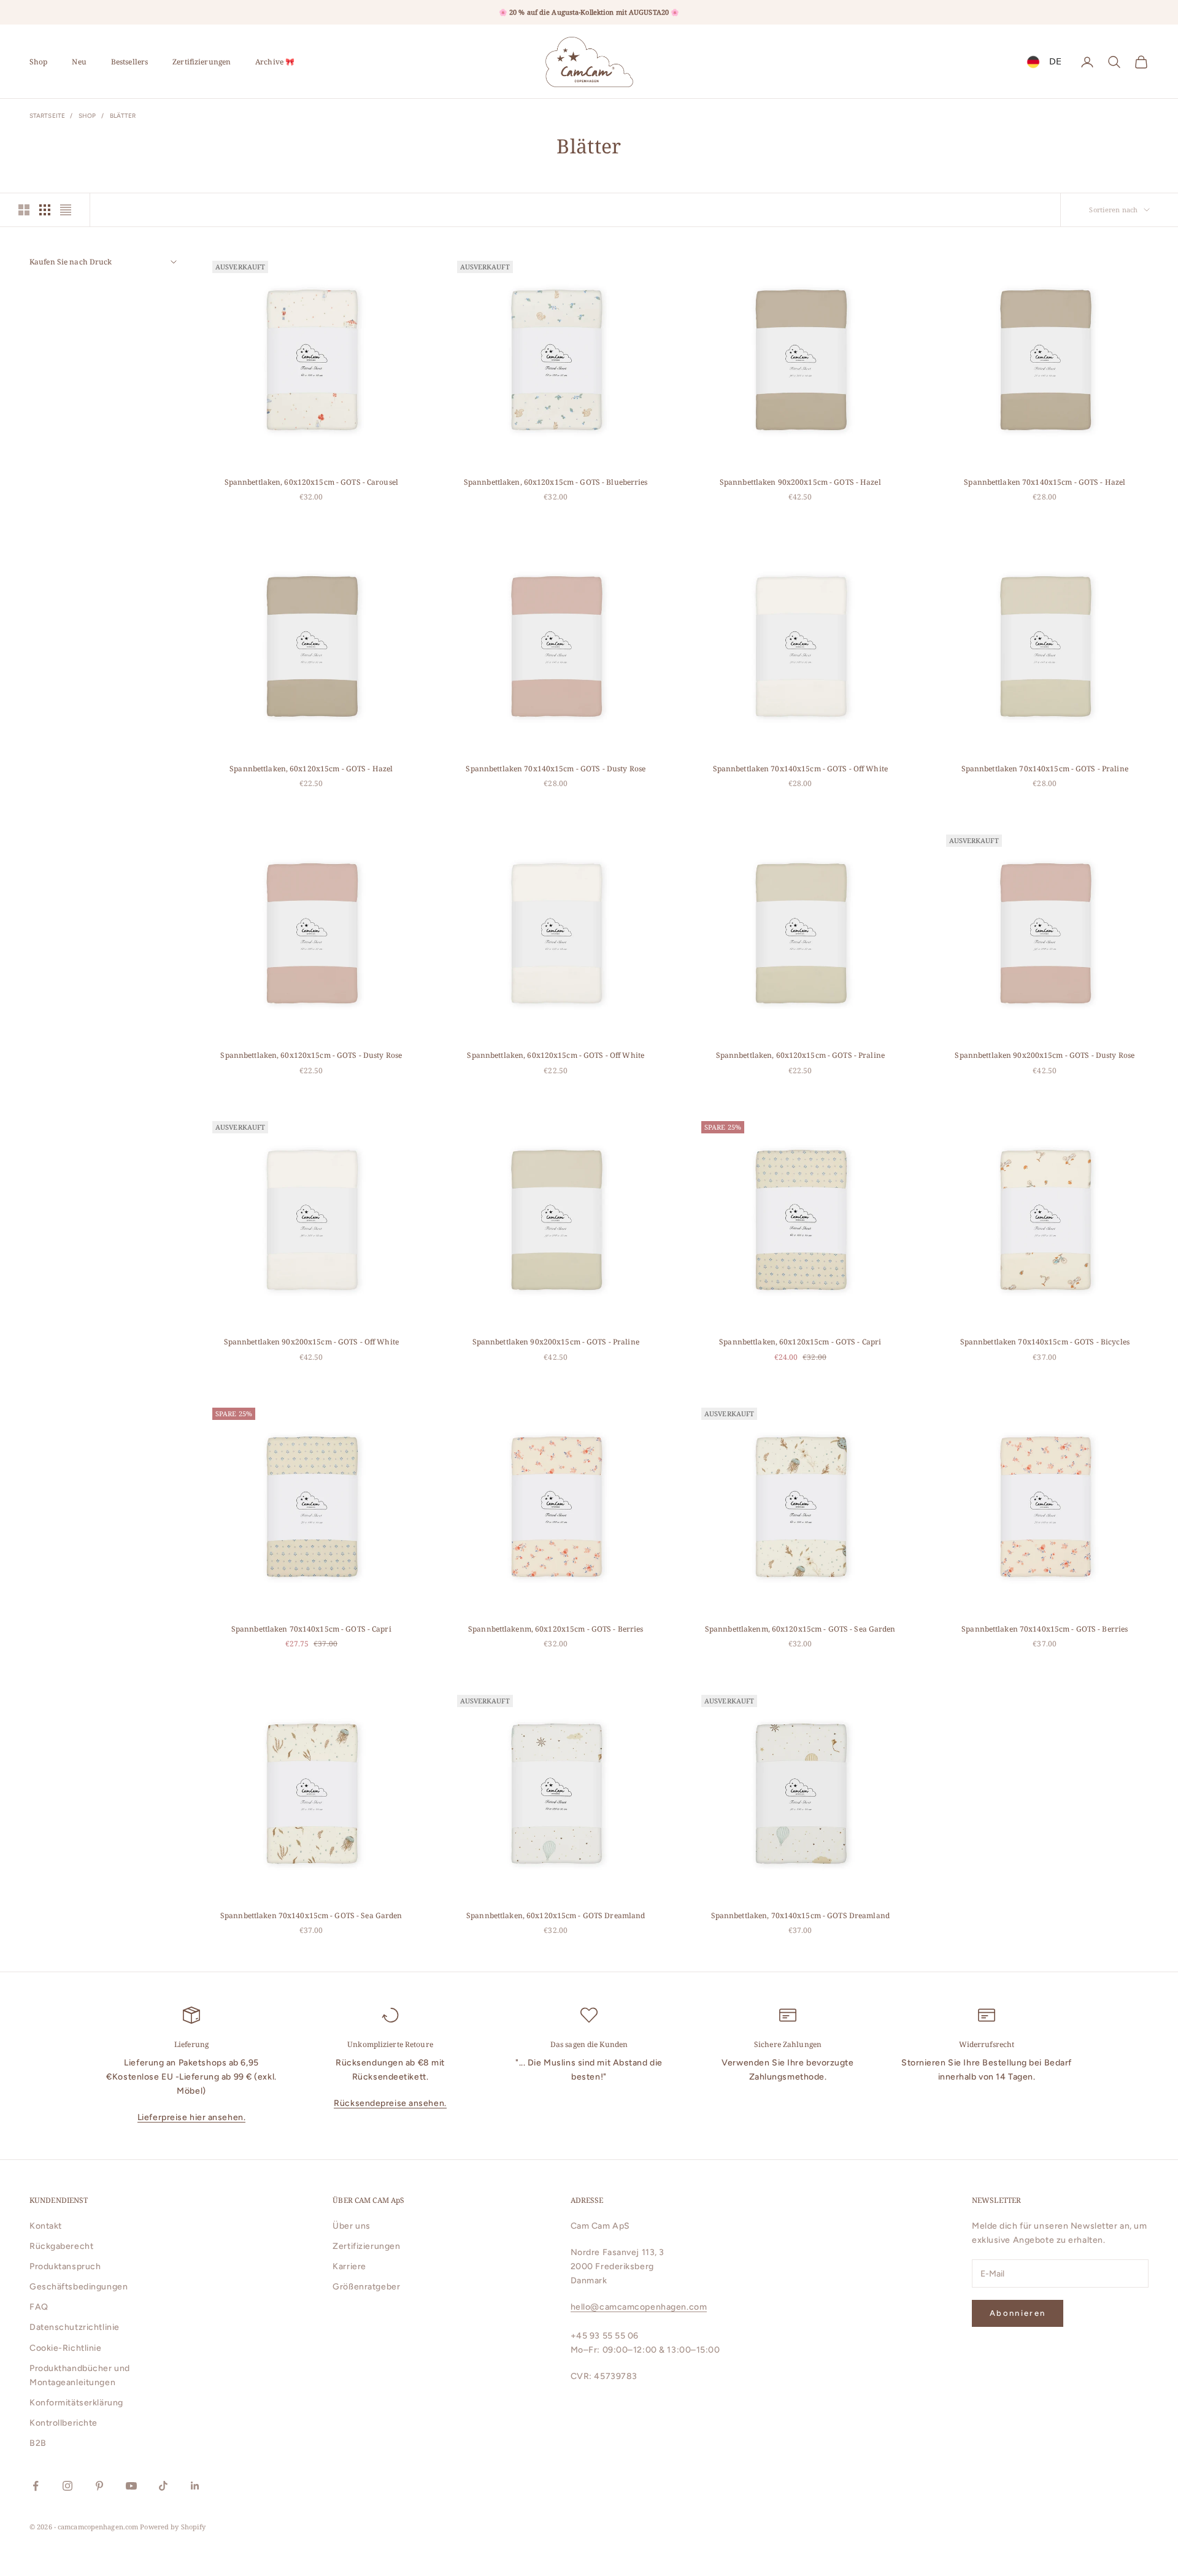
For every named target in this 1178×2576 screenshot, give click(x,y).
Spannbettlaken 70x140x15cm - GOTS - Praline (1045, 769)
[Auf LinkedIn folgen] (195, 2486)
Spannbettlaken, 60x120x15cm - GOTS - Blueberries (556, 482)
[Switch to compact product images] (66, 210)
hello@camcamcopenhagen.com (639, 2307)
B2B (38, 2443)
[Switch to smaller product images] (45, 210)
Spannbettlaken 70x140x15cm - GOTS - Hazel (1045, 482)
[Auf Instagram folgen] (67, 2486)
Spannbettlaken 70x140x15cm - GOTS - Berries (1045, 1629)
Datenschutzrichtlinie (75, 2327)
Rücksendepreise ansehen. (390, 2103)
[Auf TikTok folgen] (163, 2486)
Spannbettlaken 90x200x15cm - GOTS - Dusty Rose (1045, 1055)
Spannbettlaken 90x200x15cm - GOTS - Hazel (800, 482)
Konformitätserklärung (76, 2403)
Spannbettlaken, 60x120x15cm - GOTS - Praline (800, 1055)
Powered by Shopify (173, 2527)
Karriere (349, 2266)
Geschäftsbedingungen (79, 2287)
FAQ (39, 2307)
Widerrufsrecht (987, 2044)
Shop (38, 62)
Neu (79, 62)
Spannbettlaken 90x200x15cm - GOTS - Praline (556, 1342)
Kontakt (46, 2226)
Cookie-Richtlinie (66, 2348)
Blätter (123, 116)
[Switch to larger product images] (24, 210)
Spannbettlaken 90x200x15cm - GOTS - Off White (311, 1342)
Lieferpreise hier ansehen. (192, 2117)
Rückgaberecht (61, 2246)
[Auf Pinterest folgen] (99, 2486)
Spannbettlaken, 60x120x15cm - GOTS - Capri (800, 1342)
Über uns (351, 2226)
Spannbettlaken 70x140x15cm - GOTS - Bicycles (1045, 1342)
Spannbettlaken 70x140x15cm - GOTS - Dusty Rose (556, 769)
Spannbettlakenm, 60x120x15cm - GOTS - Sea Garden (800, 1629)
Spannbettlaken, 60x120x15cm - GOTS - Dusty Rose (311, 1055)
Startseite (47, 116)
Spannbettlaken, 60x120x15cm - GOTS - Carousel (311, 482)
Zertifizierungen (202, 62)
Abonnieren (1018, 2313)
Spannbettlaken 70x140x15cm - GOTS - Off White (800, 769)
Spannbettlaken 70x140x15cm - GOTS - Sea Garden (311, 1915)
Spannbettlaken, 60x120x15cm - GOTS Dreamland (556, 1915)
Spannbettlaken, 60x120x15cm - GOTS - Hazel (311, 769)
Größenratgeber (366, 2287)
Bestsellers (129, 62)
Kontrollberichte (64, 2423)
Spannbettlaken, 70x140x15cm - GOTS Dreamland (800, 1915)
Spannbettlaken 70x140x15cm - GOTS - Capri (311, 1629)
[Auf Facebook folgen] (36, 2486)
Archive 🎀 (275, 62)
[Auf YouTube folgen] (131, 2486)
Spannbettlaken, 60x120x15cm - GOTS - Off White (556, 1055)
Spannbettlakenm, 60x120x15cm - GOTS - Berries (556, 1629)
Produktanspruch (65, 2266)
